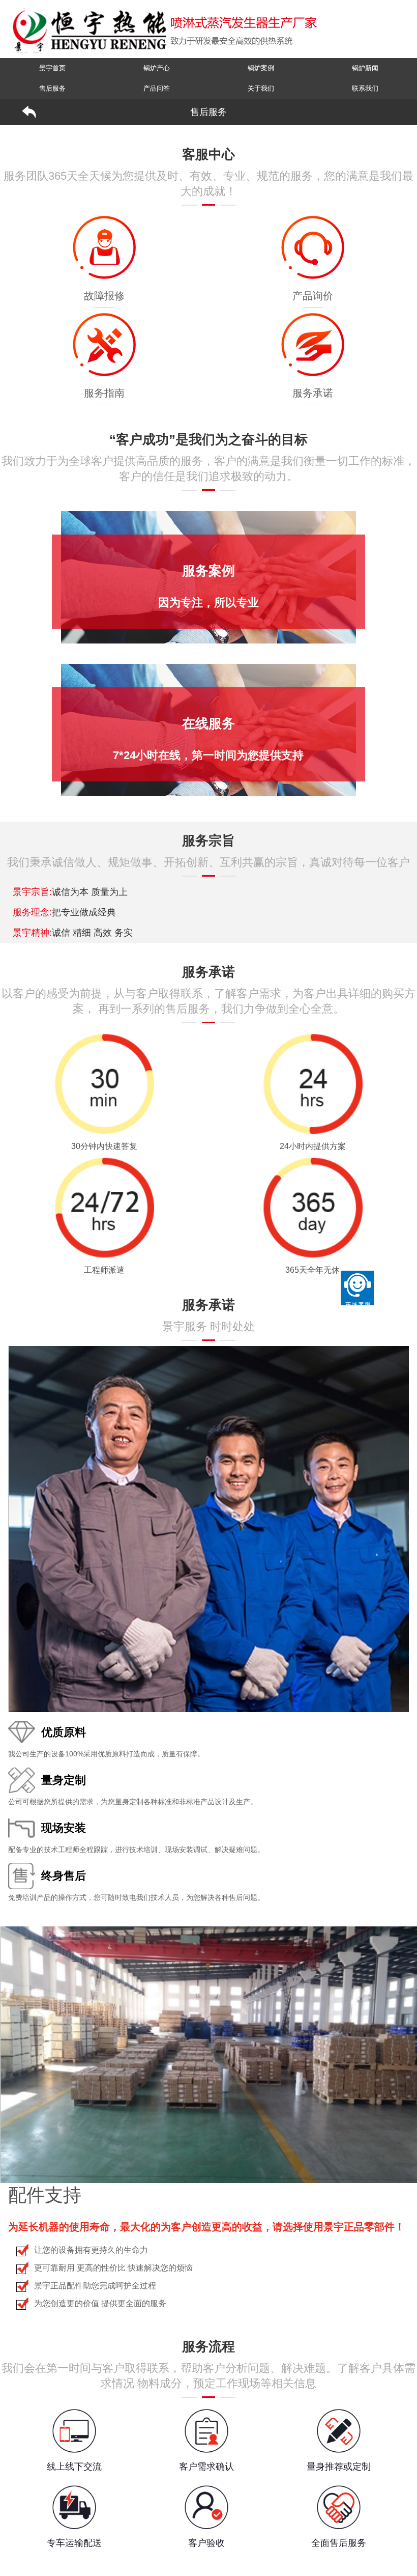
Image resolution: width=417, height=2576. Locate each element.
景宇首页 (52, 68)
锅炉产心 (157, 68)
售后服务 (52, 88)
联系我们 (365, 88)
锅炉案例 (261, 68)
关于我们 (261, 88)
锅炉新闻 (365, 68)
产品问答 (157, 88)
